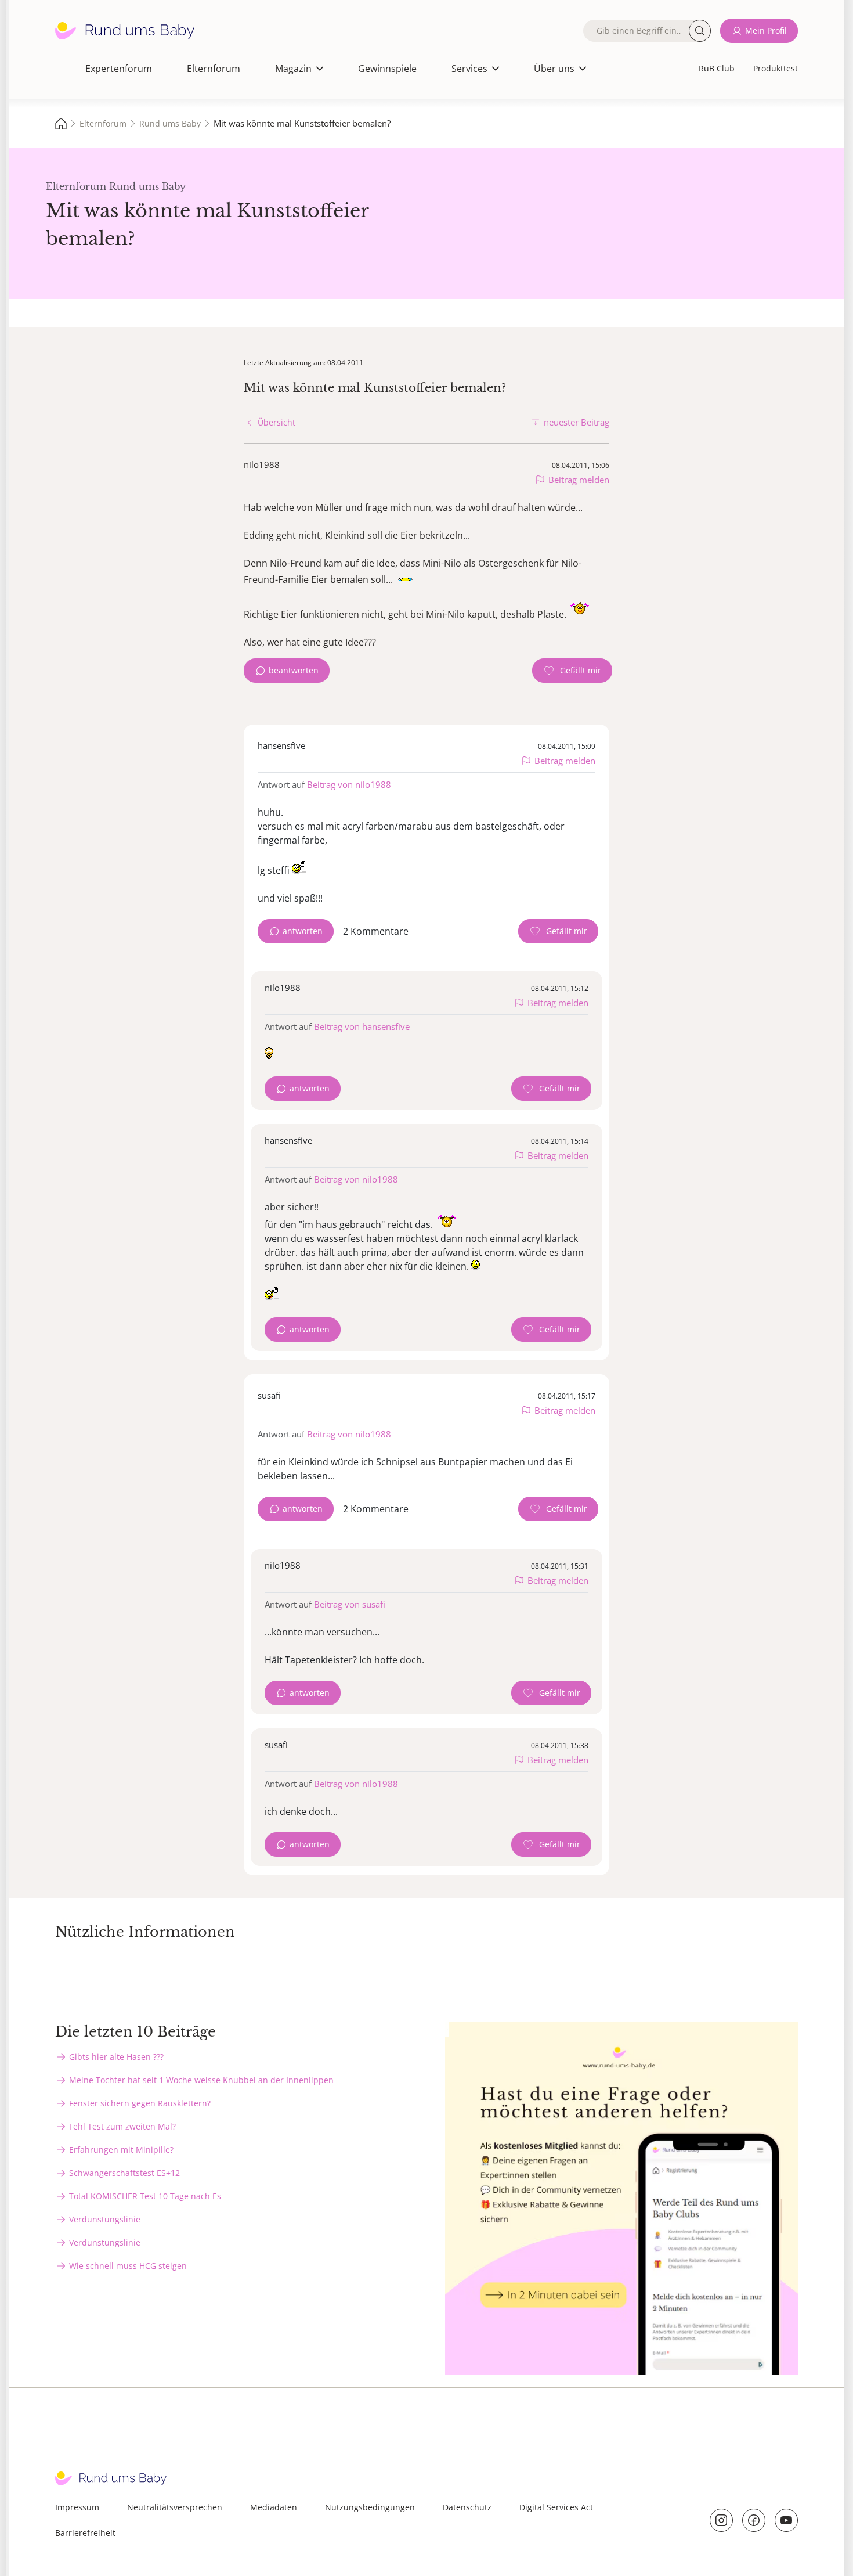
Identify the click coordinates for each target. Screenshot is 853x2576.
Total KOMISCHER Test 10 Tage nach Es (145, 2196)
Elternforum (214, 69)
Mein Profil (766, 30)
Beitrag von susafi (350, 1604)
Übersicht (276, 422)
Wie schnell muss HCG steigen (128, 2266)
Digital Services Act (556, 2507)
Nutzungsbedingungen (370, 2507)
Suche (700, 31)
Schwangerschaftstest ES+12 (124, 2173)
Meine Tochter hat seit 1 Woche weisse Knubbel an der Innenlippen (201, 2080)
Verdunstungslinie (105, 2219)
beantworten (294, 670)
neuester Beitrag (577, 422)
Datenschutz (467, 2507)
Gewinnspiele (387, 69)
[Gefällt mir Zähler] (572, 671)
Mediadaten (274, 2507)
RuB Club (717, 68)
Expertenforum (119, 69)
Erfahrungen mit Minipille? (121, 2150)
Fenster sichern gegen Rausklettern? (140, 2103)
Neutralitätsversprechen (175, 2507)
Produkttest (776, 68)
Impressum (77, 2507)
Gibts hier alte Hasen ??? (116, 2057)
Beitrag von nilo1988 (349, 784)
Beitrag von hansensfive (362, 1026)
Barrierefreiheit (85, 2533)
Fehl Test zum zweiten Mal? (122, 2126)
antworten (303, 931)
